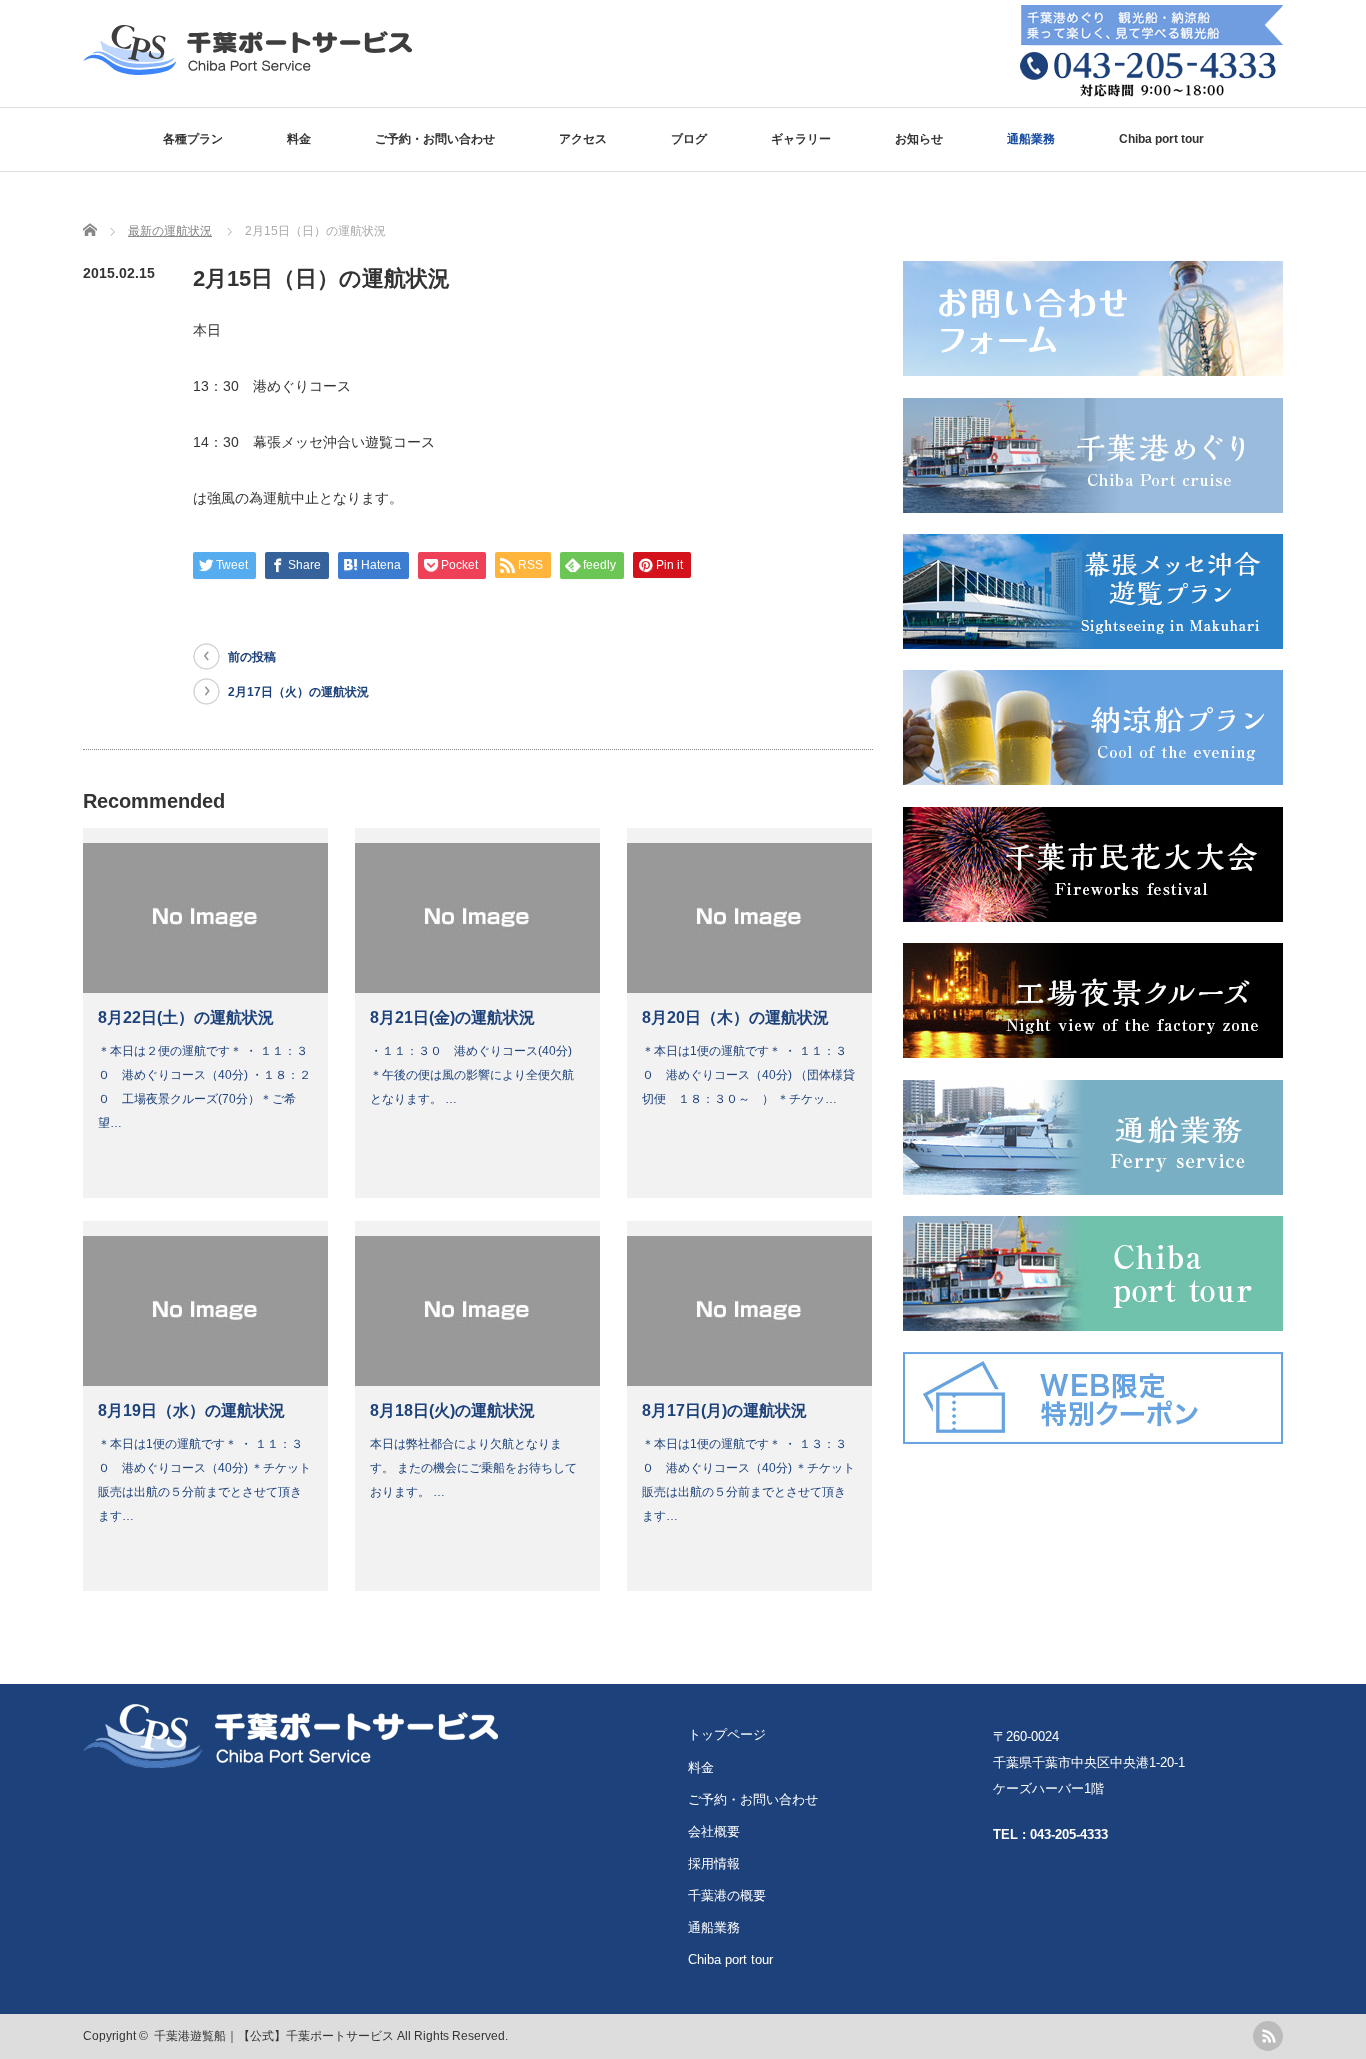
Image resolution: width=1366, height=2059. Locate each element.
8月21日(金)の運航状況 (452, 1017)
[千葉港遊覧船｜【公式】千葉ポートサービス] (247, 65)
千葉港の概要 (727, 1895)
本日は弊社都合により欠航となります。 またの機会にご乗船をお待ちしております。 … (473, 1468)
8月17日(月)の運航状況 (724, 1410)
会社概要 (714, 1831)
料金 (299, 139)
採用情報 (714, 1863)
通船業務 (1031, 139)
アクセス (583, 139)
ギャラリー (801, 139)
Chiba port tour (1161, 139)
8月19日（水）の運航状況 (191, 1410)
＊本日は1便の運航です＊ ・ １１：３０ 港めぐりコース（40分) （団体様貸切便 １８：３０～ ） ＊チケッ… (748, 1075)
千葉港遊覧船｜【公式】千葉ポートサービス (274, 2036)
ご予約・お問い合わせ (435, 139)
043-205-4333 (1069, 1834)
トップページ (727, 1734)
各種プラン (193, 139)
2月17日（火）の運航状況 (298, 692)
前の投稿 (252, 657)
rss (1268, 2036)
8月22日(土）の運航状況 (186, 1017)
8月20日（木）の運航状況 (735, 1017)
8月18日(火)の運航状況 (452, 1410)
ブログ (689, 139)
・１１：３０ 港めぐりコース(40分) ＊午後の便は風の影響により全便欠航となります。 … (484, 1075)
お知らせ (919, 139)
